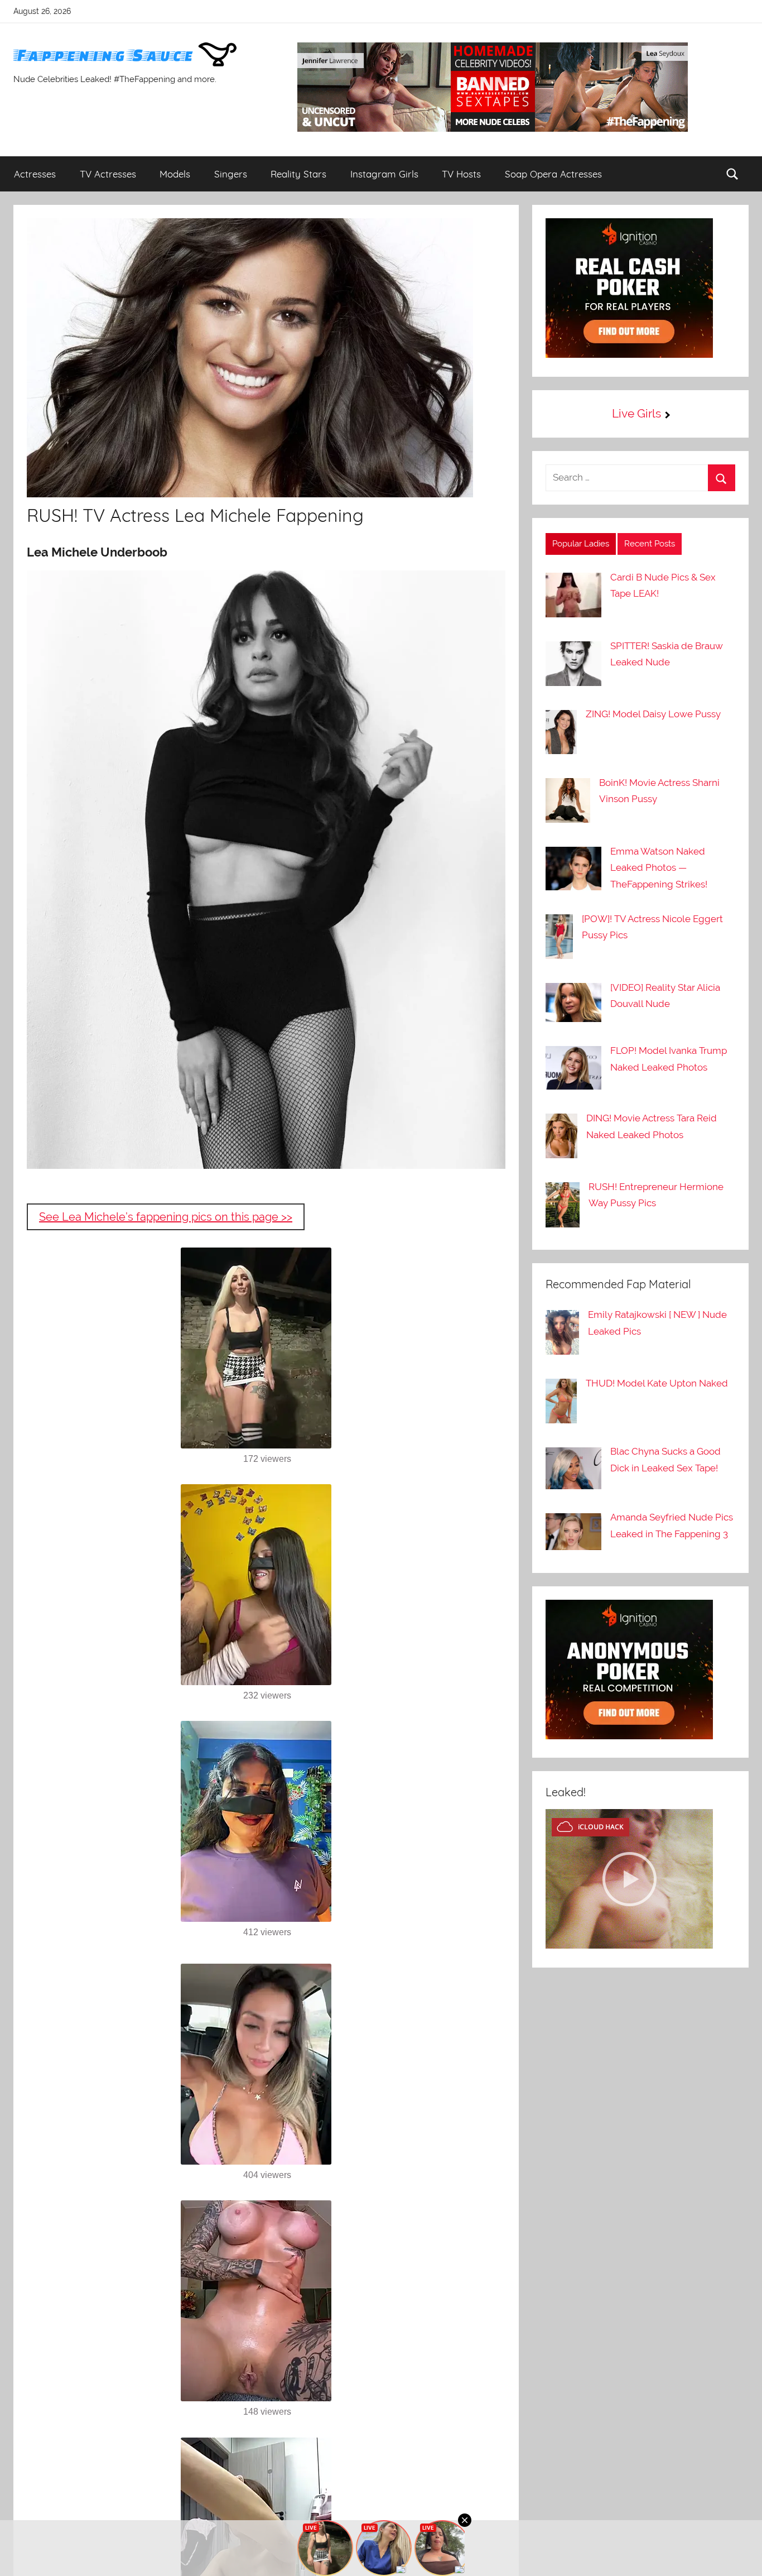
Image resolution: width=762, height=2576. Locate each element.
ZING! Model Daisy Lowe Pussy (653, 714)
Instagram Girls (384, 174)
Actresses (35, 174)
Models (175, 174)
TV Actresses (108, 174)
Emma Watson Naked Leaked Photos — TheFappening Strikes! (659, 868)
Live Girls (636, 413)
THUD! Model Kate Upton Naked (657, 1383)
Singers (231, 174)
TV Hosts (461, 174)
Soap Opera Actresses (553, 174)
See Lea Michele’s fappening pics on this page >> (166, 1217)
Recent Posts (650, 544)
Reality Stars (298, 174)
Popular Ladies (581, 544)
